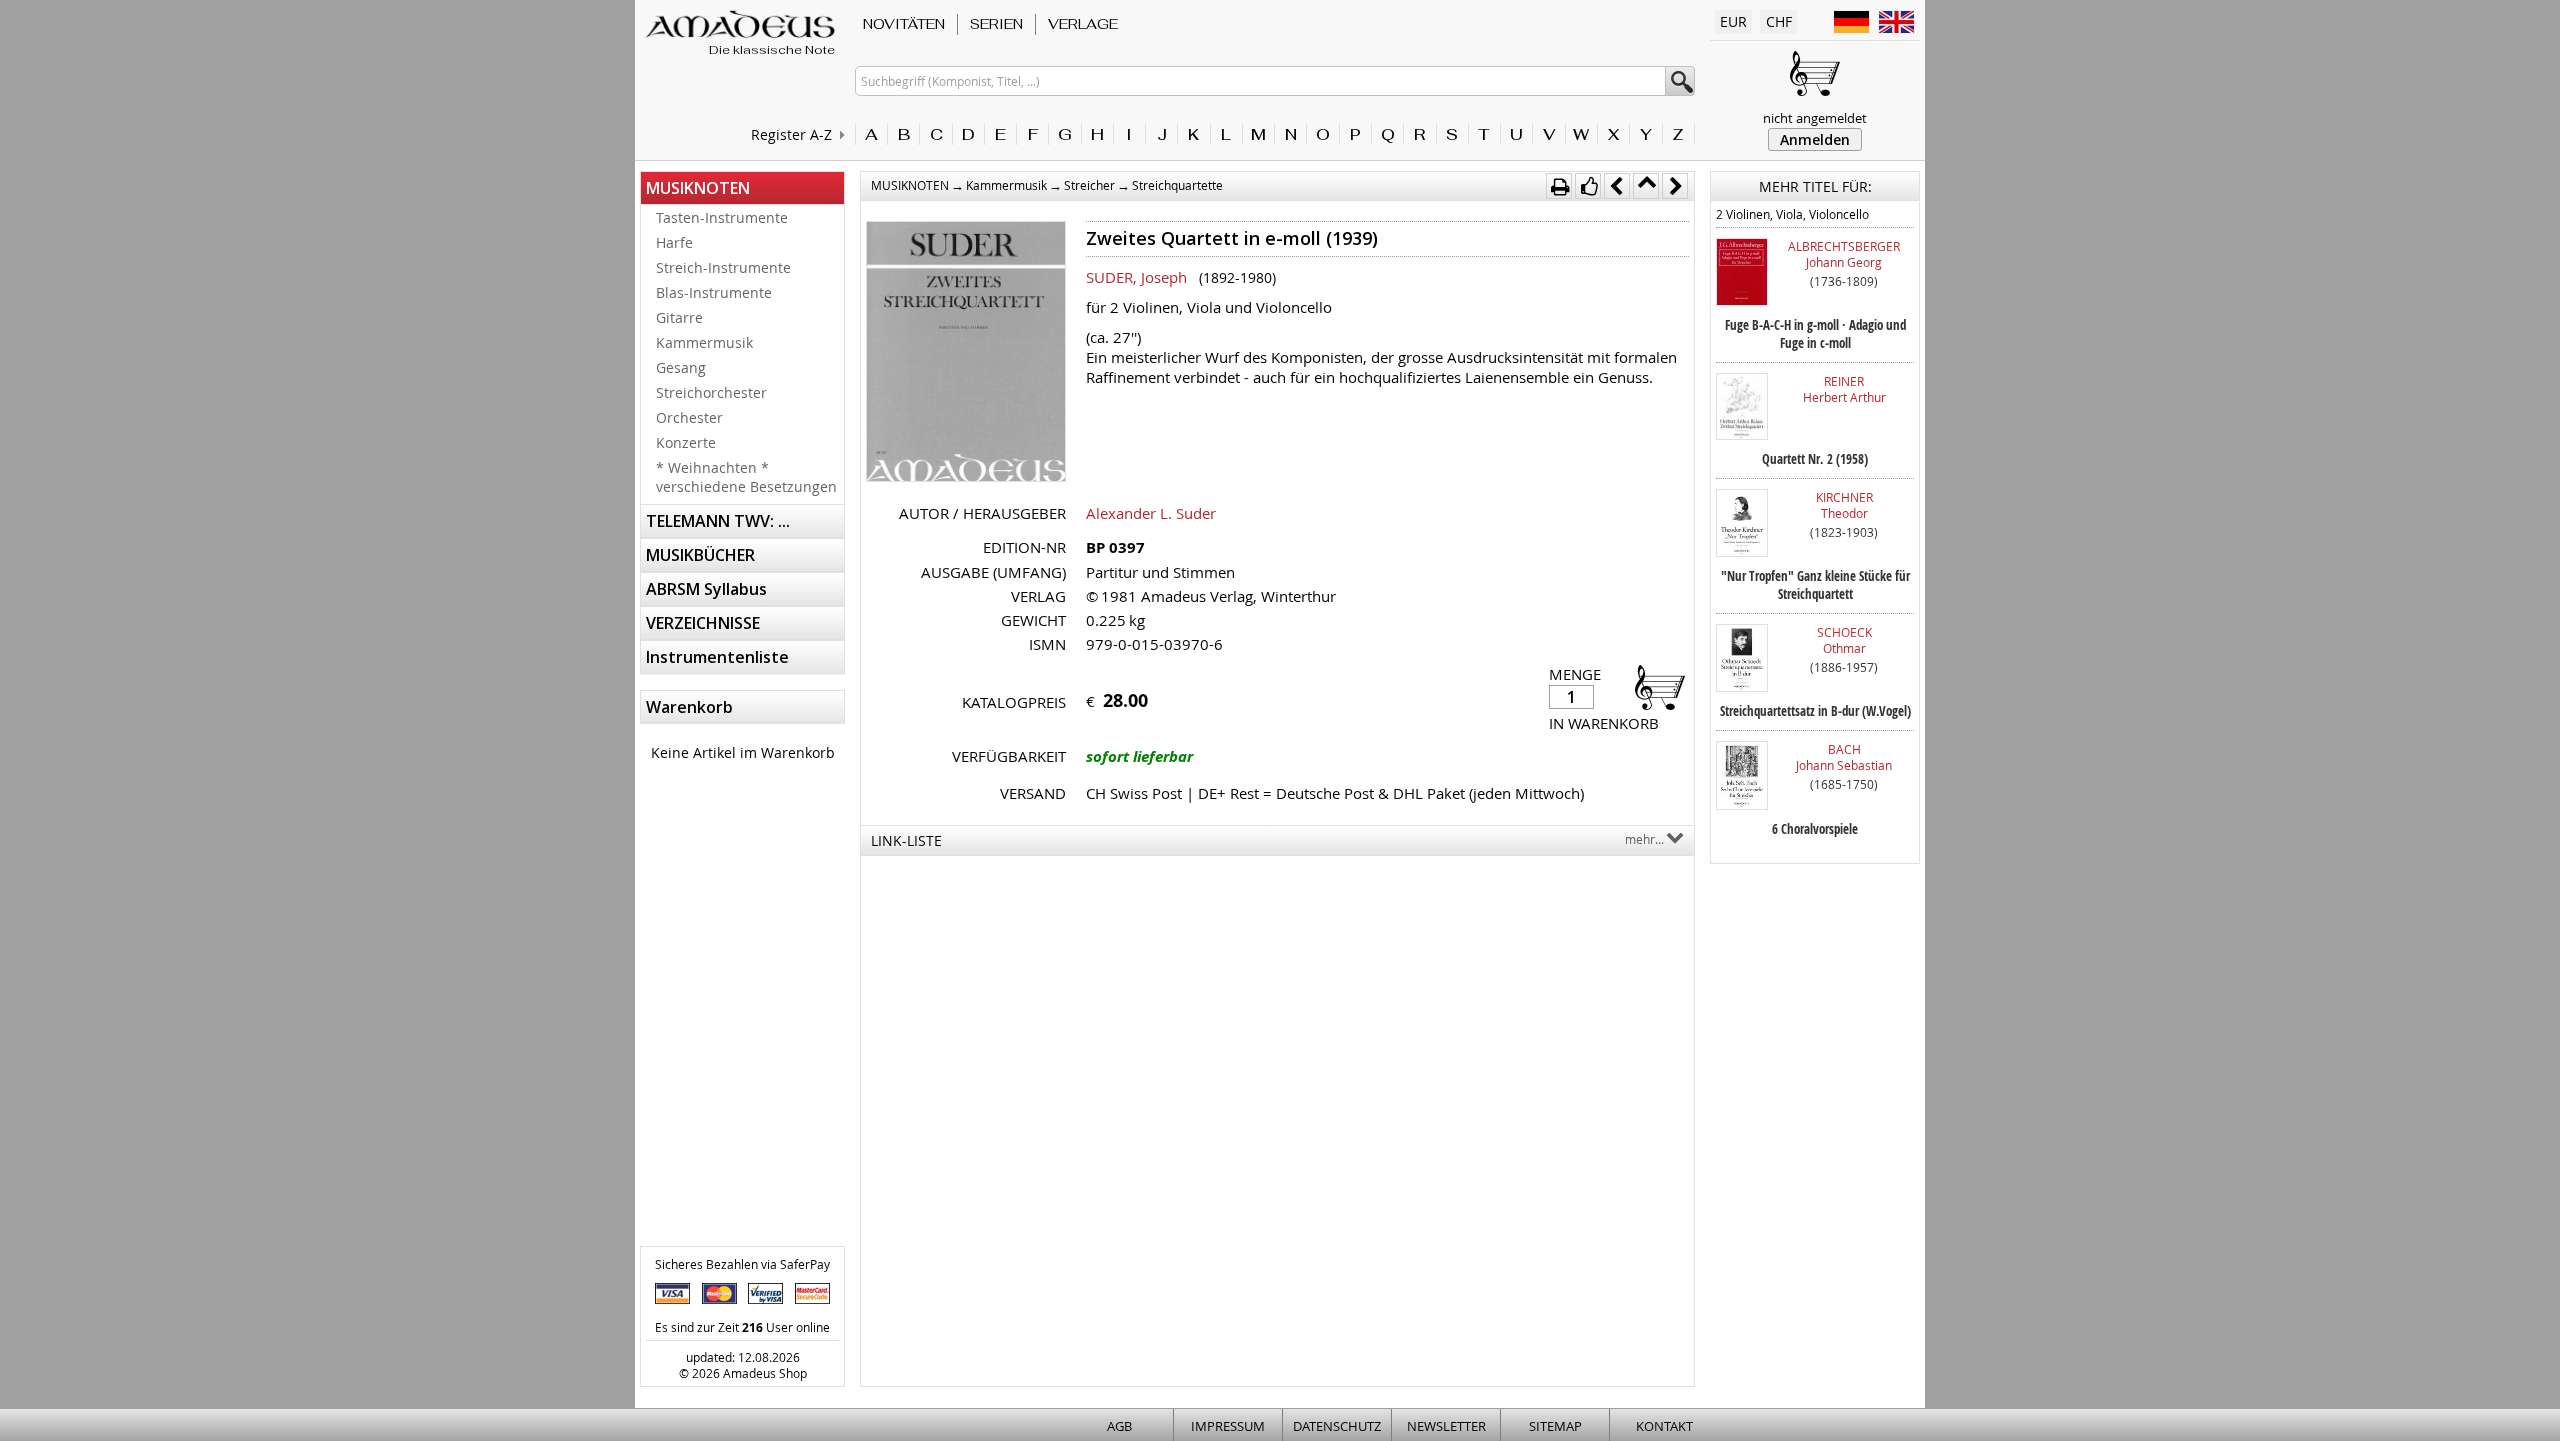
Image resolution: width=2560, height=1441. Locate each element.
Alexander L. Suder (1151, 513)
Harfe (674, 242)
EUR (1733, 21)
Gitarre (679, 317)
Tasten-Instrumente (722, 217)
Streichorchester (711, 392)
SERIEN (996, 24)
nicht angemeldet (1815, 118)
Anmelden (1815, 139)
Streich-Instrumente (723, 267)
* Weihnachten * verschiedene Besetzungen (746, 477)
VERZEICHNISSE (703, 623)
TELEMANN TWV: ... (718, 521)
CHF (1779, 21)
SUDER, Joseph (1136, 277)
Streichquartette (1177, 185)
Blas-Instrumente (714, 292)
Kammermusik (704, 342)
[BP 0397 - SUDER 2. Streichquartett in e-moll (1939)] (966, 353)
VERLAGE (1083, 24)
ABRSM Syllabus (706, 589)
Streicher (1089, 185)
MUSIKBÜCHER (700, 555)
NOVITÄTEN (904, 24)
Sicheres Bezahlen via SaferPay (742, 1264)
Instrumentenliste (717, 657)
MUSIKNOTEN (698, 188)
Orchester (689, 417)
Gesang (681, 367)
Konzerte (686, 442)
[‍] (1654, 686)
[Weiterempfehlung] (1588, 186)
